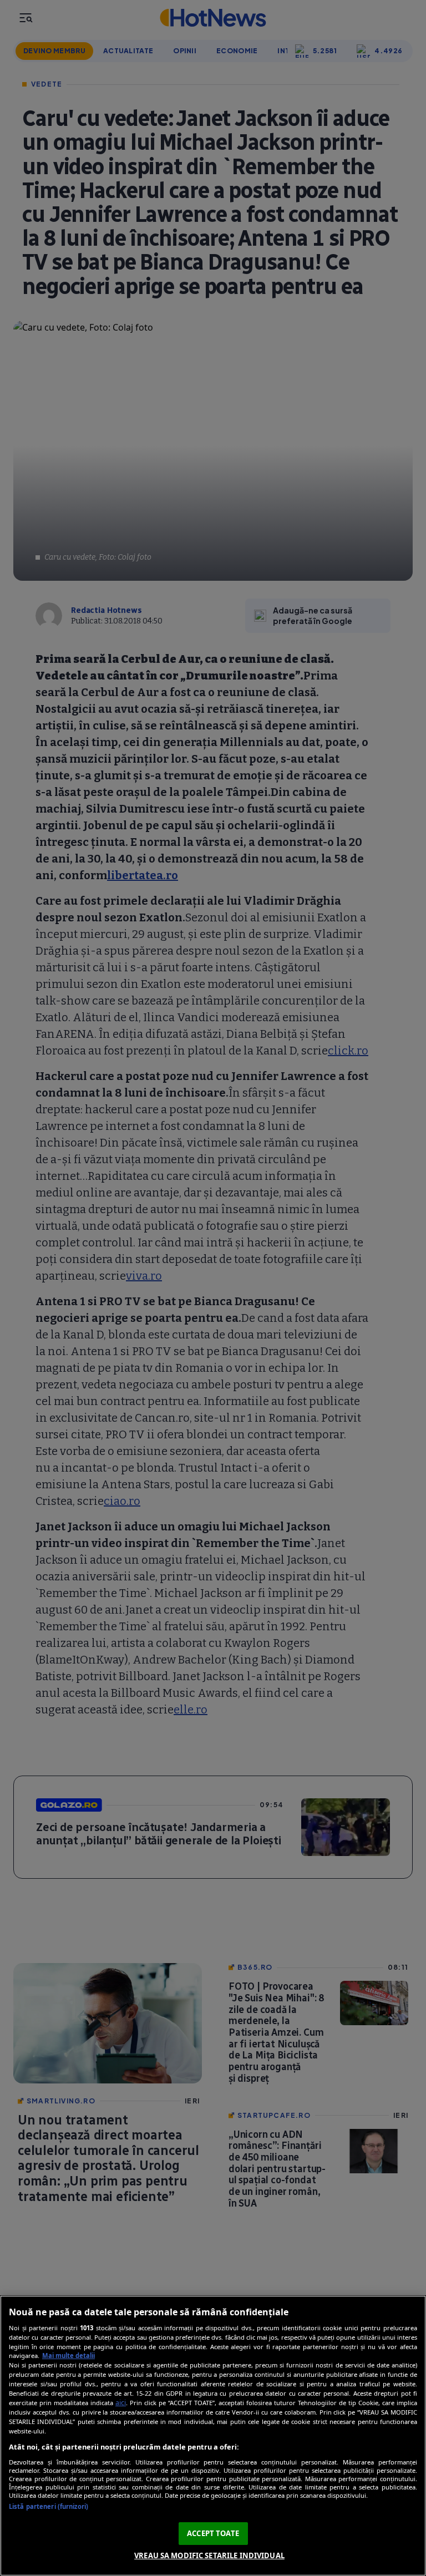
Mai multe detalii (69, 2356)
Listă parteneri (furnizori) (49, 2506)
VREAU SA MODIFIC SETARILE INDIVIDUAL (209, 2555)
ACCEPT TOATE (213, 2533)
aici (121, 2403)
